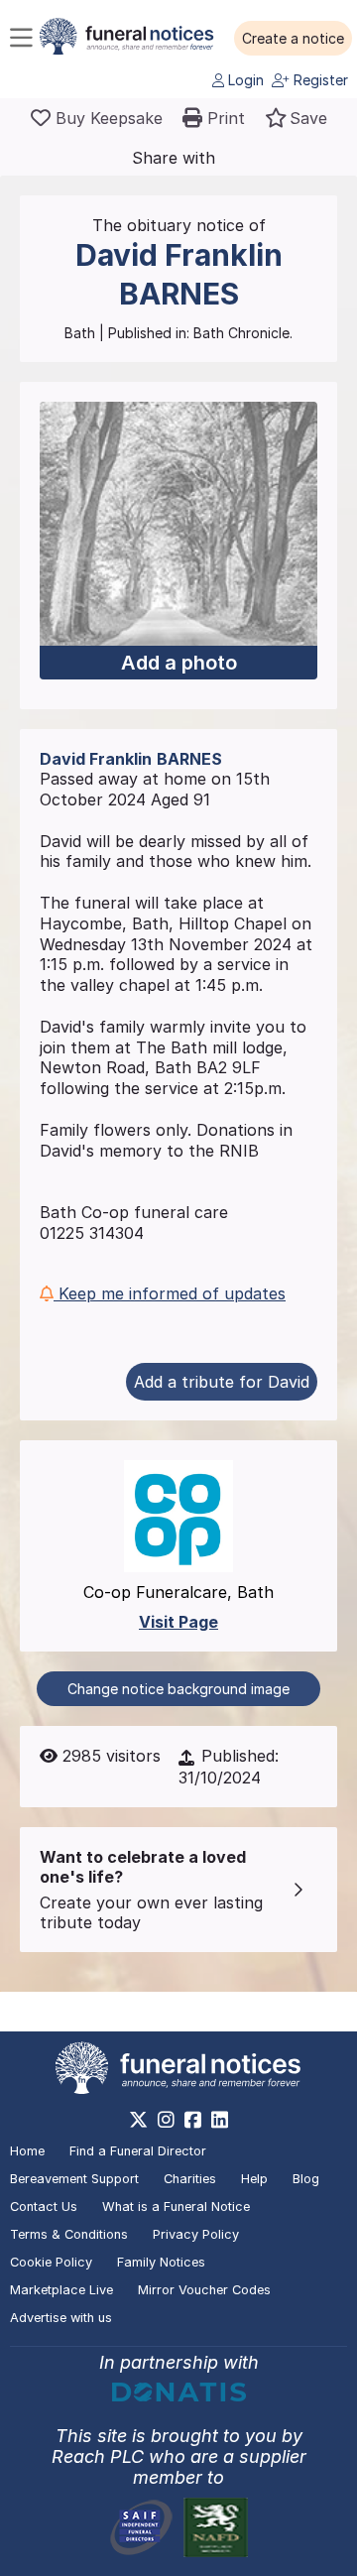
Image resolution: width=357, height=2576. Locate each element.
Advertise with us (61, 2318)
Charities (190, 2179)
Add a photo (179, 663)
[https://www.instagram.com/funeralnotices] (166, 2120)
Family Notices (161, 2262)
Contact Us (44, 2207)
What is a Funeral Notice (176, 2207)
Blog (306, 2179)
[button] (293, 39)
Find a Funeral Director (138, 2151)
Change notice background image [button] (178, 1689)
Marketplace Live (61, 2290)
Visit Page (178, 1622)
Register (319, 80)
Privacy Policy (196, 2234)
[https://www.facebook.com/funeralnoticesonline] (193, 2120)
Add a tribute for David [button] (222, 1382)
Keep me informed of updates (170, 1293)
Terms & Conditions (69, 2234)
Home (27, 2151)
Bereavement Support (74, 2179)
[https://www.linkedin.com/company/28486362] (220, 2120)
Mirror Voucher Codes (204, 2290)
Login (244, 80)
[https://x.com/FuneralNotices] (138, 2120)
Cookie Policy (51, 2262)
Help (254, 2179)
